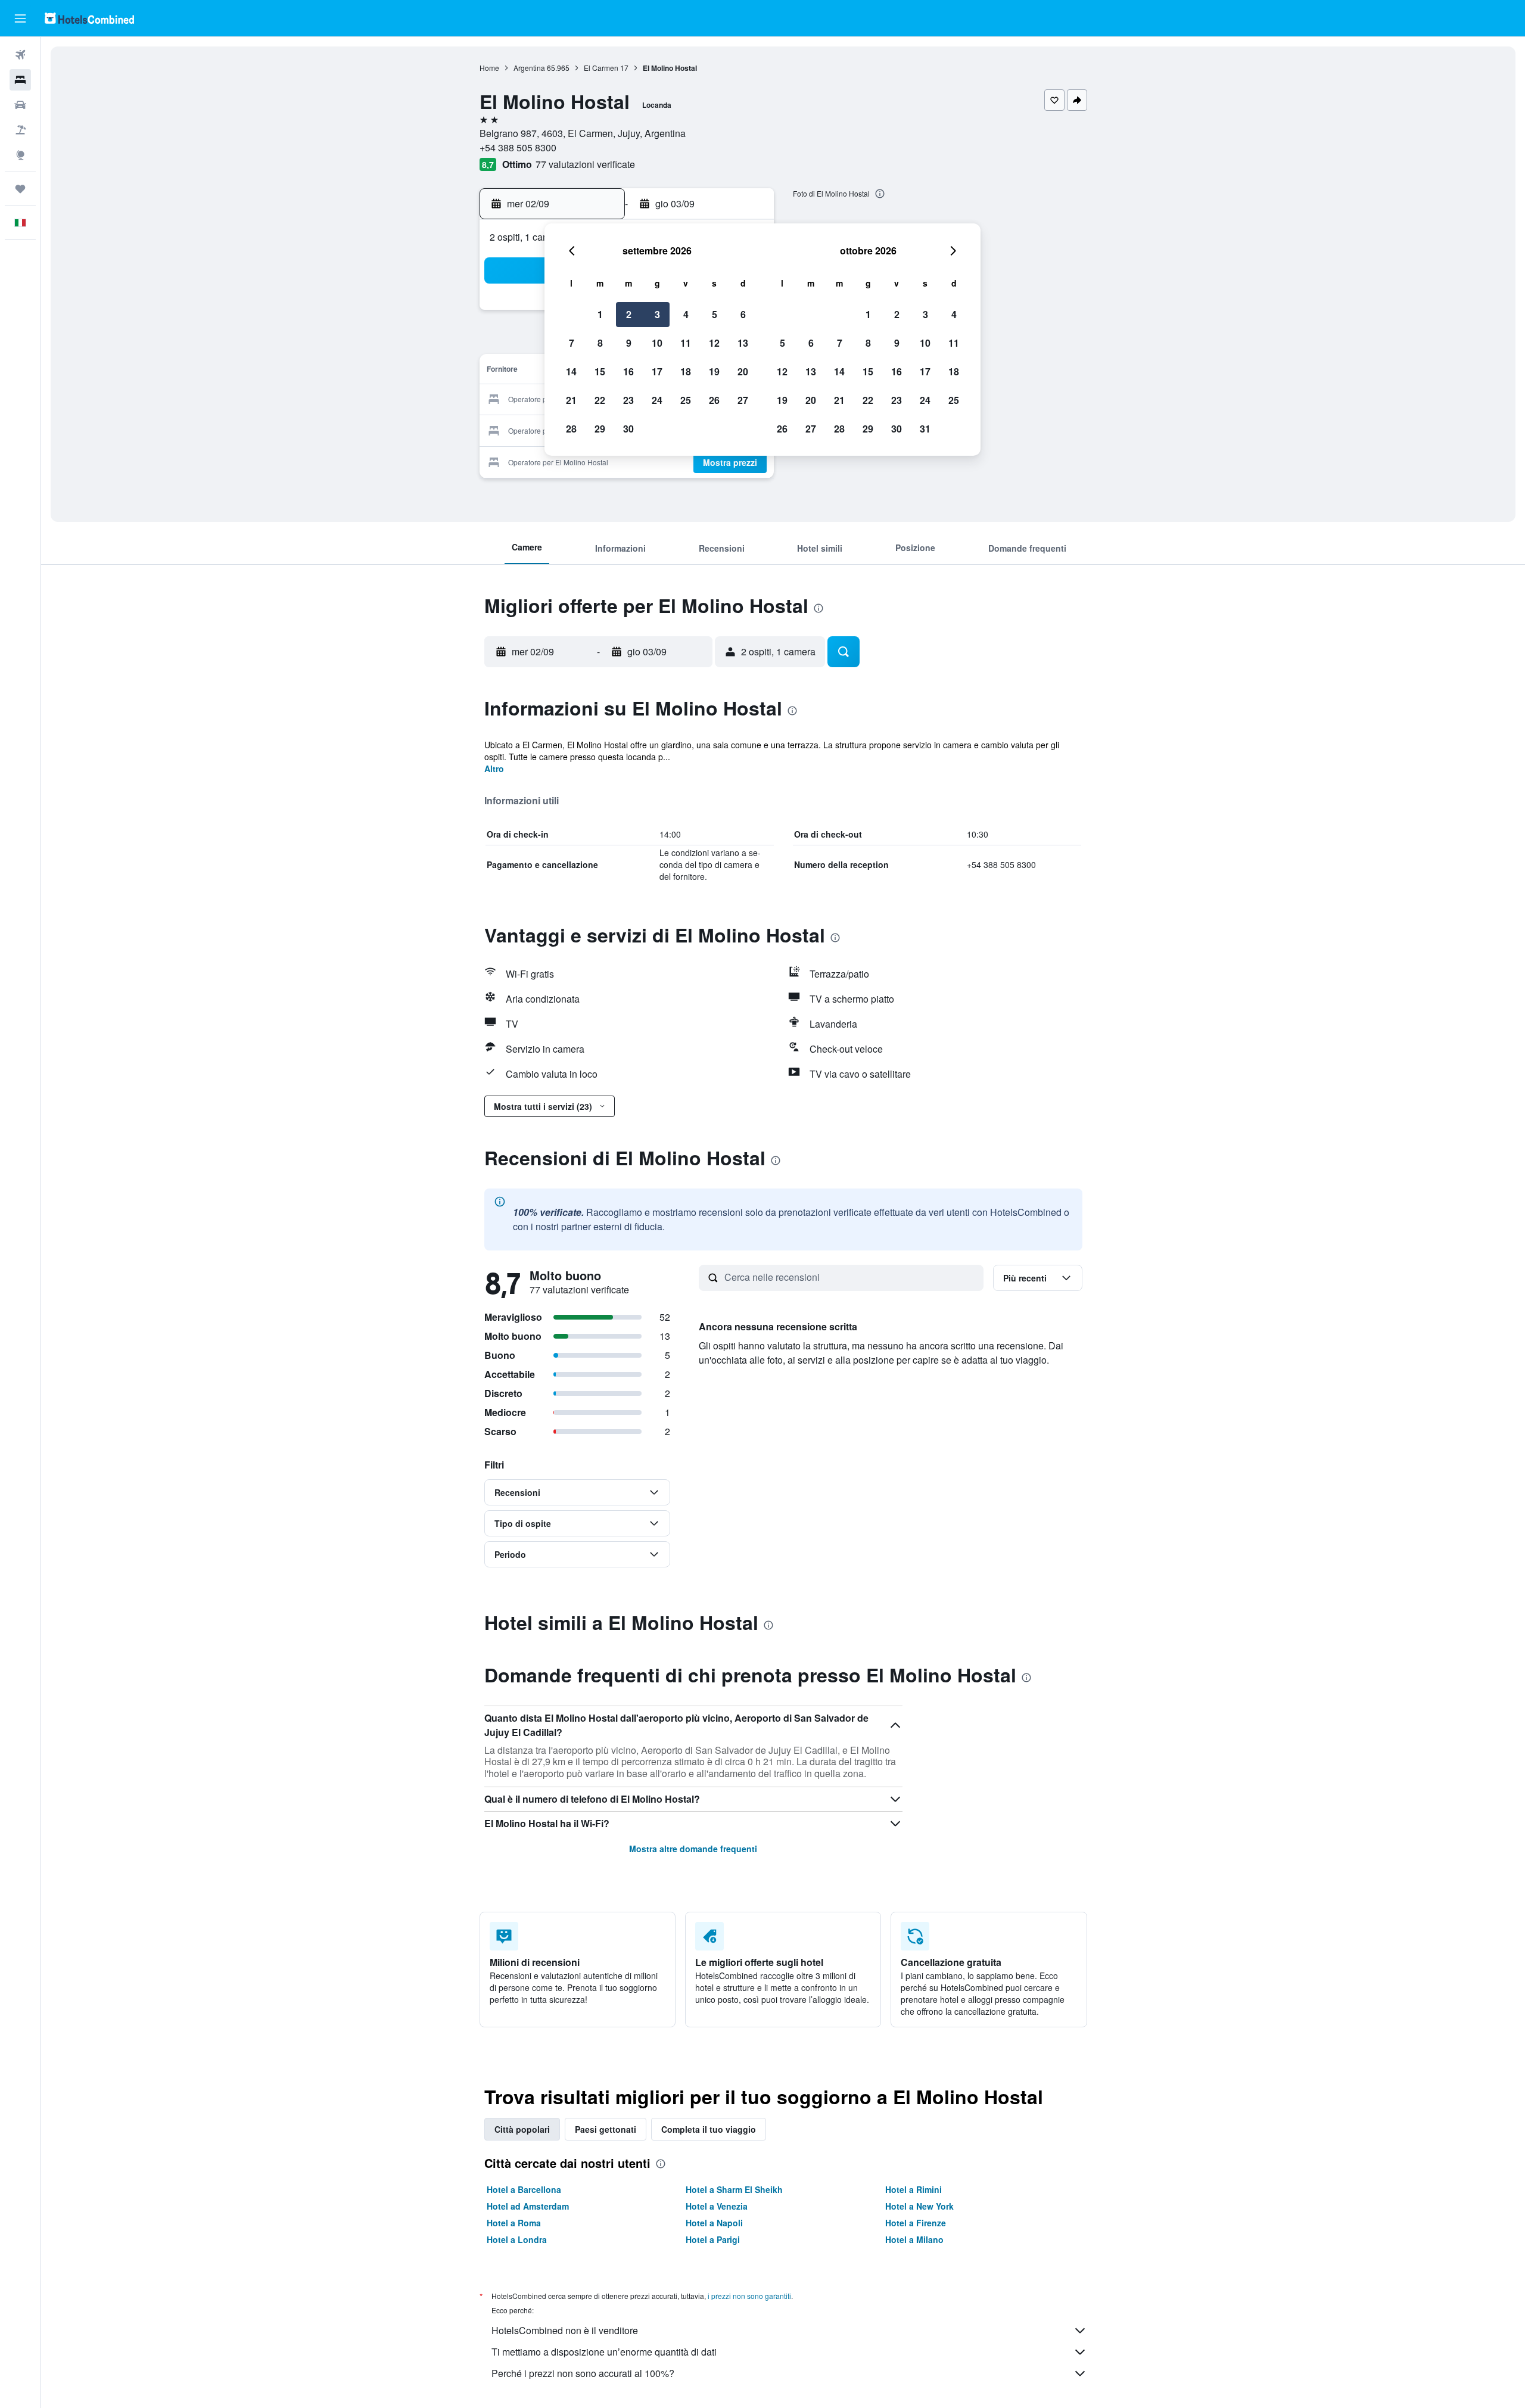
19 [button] (714, 371)
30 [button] (628, 429)
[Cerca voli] (20, 55)
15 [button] (600, 371)
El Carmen (601, 68)
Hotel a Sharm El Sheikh (734, 2189)
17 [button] (657, 371)
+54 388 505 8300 (518, 147)
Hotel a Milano (914, 2239)
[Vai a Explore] (20, 155)
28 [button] (571, 429)
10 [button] (657, 343)
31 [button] (925, 429)
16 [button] (628, 371)
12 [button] (714, 343)
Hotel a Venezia (717, 2206)
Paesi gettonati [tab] (606, 2129)
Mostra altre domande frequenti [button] (693, 1849)
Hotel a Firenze (916, 2223)
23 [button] (628, 400)
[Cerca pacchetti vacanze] (20, 130)
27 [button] (743, 400)
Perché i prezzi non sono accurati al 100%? (583, 2373)
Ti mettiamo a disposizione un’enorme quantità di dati (604, 2352)
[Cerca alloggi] (20, 80)
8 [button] (600, 343)
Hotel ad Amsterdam (528, 2206)
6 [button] (743, 314)
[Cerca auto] (20, 105)
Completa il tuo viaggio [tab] (709, 2129)
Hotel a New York (919, 2206)
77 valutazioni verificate (585, 164)
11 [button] (686, 343)
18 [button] (686, 371)
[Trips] (20, 189)
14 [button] (571, 371)
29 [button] (600, 429)
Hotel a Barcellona (524, 2189)
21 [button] (571, 400)
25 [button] (686, 400)
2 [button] (629, 314)
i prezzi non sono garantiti (749, 2296)
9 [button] (629, 343)
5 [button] (715, 314)
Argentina (529, 68)
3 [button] (657, 314)
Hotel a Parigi (713, 2239)
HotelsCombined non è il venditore (565, 2330)
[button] (20, 18)
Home (489, 68)
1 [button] (600, 314)
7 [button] (572, 343)
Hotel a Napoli (714, 2223)
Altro (494, 769)
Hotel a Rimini (914, 2189)
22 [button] (600, 400)
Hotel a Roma (514, 2223)
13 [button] (743, 343)
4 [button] (686, 314)
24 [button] (657, 400)
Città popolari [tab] (522, 2129)
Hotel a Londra (517, 2239)
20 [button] (743, 371)
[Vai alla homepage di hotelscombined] (89, 18)
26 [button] (714, 400)
